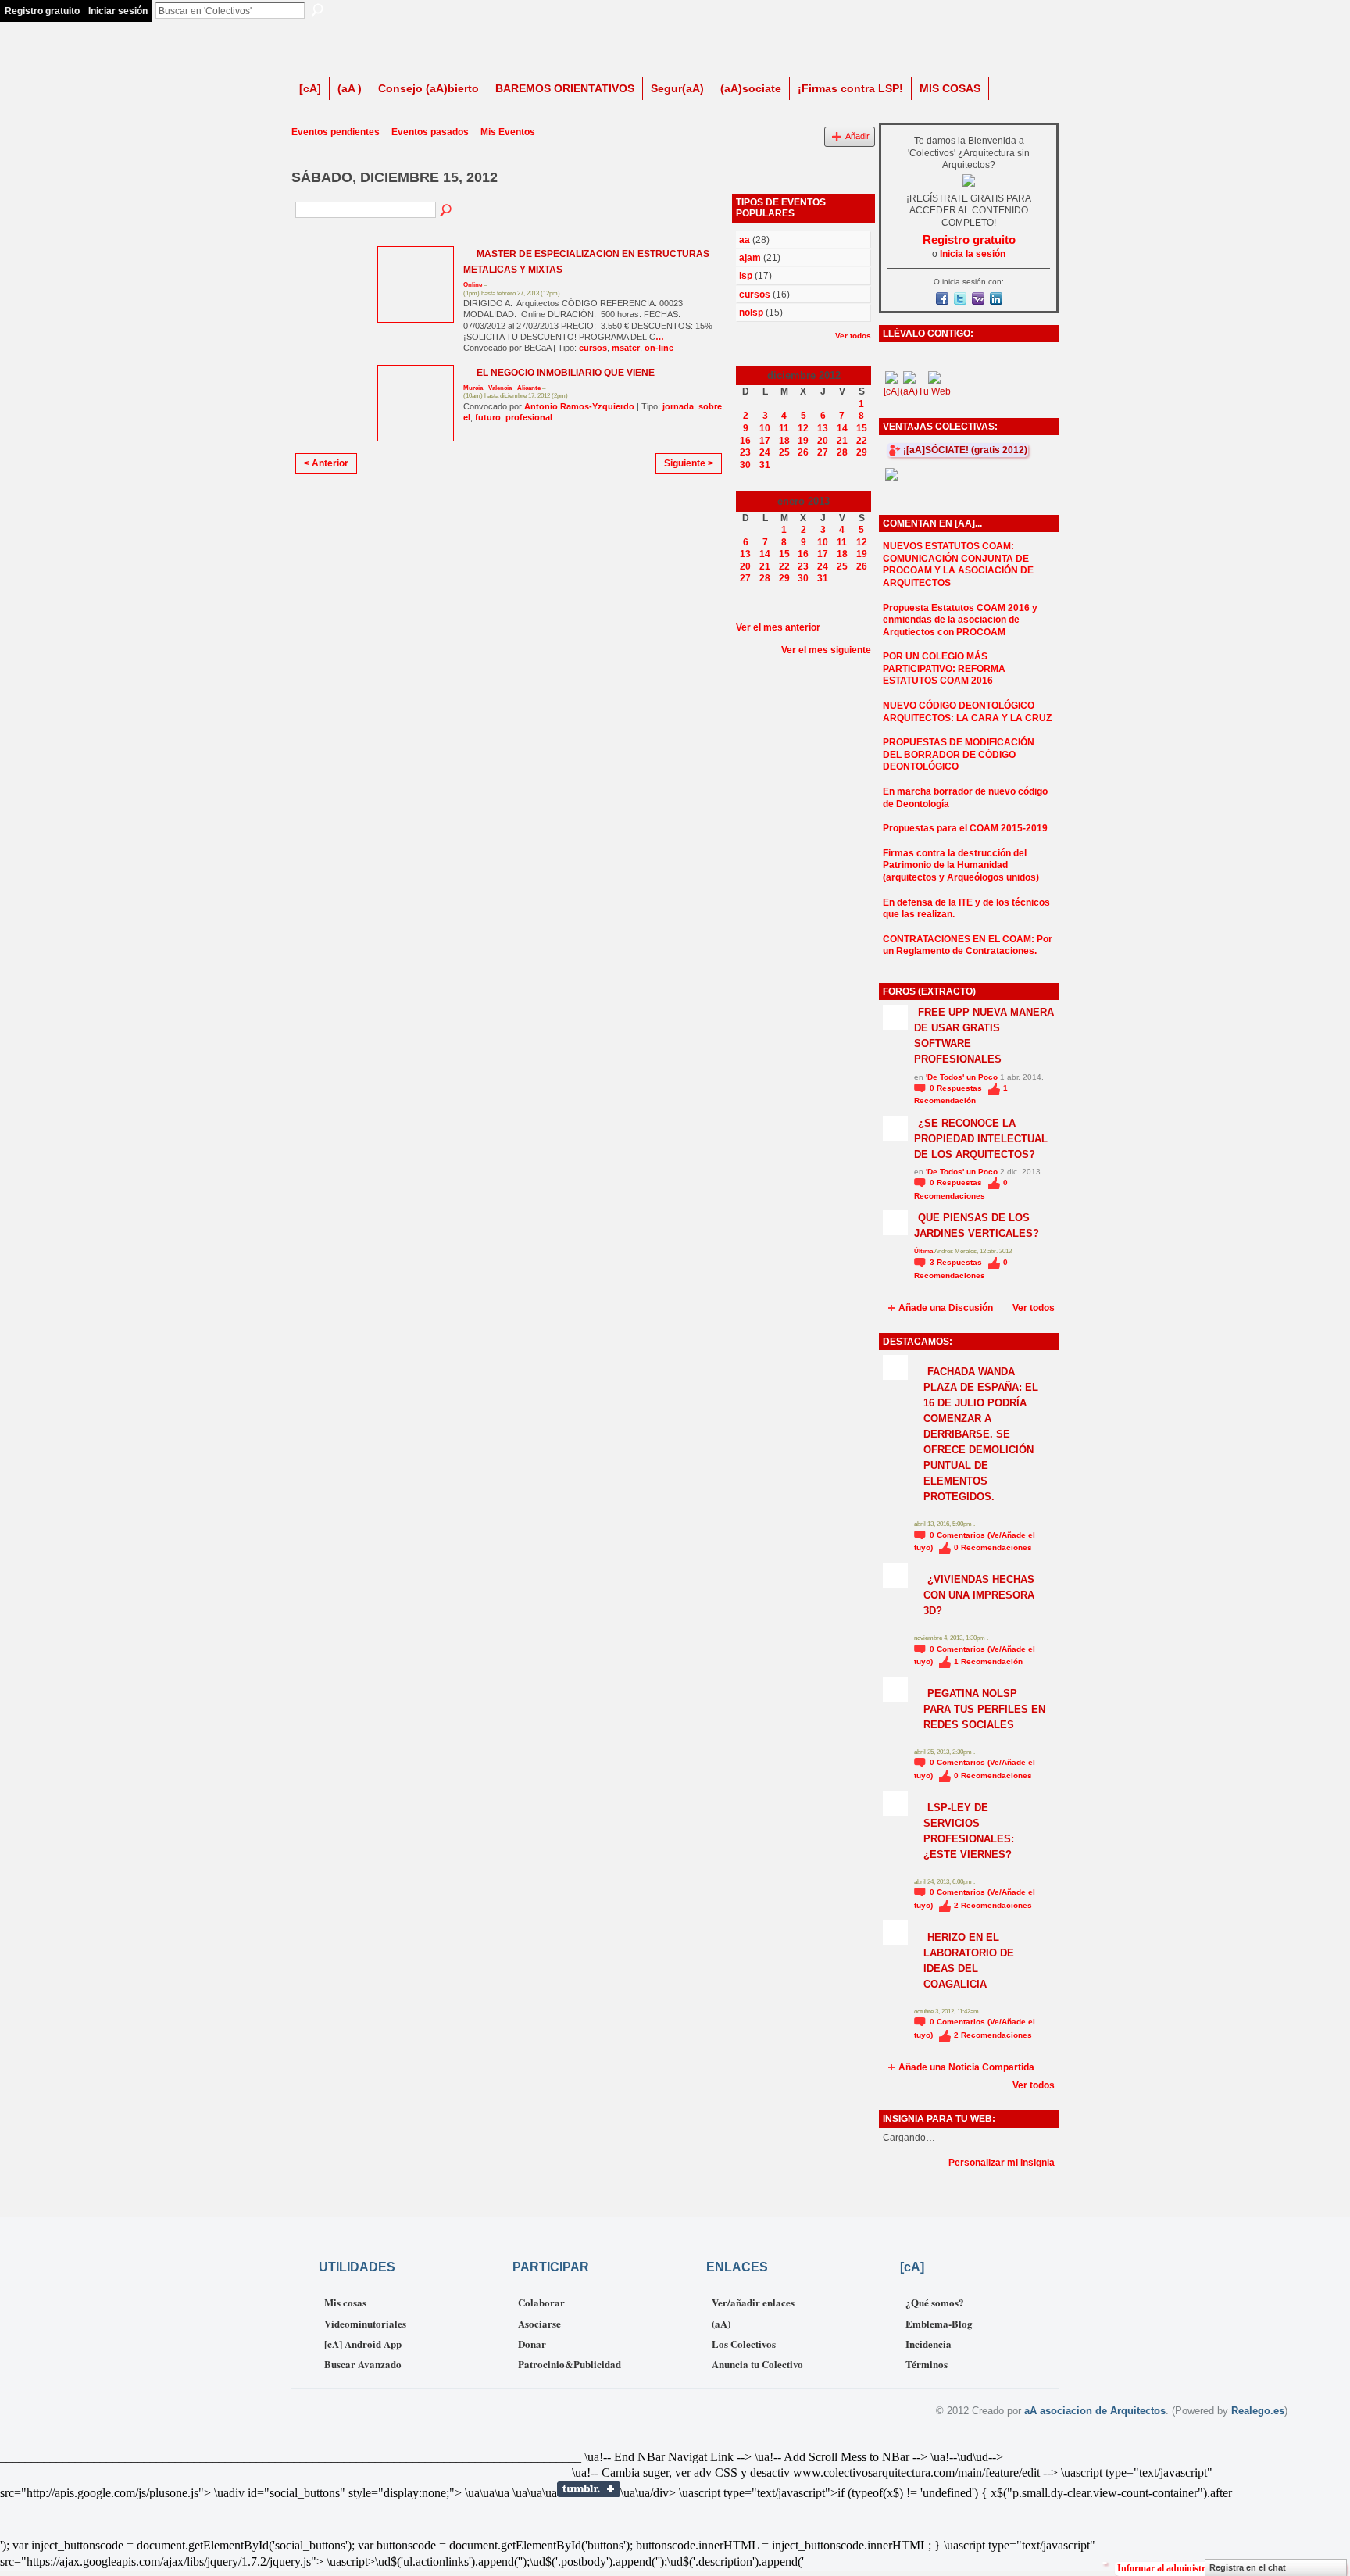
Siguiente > (689, 463)
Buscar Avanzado (363, 2364)
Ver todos (853, 336)
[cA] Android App (363, 2344)
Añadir (857, 136)
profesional (529, 417)
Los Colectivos (744, 2344)
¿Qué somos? (935, 2302)
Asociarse (539, 2323)
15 (862, 428)
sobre (710, 406)
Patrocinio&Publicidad (570, 2364)
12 (803, 428)
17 (765, 441)
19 (803, 441)
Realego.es (1258, 2411)
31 (765, 465)
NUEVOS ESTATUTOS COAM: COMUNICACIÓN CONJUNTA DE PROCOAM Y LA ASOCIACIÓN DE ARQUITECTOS (958, 565)
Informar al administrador (1171, 2568)
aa (745, 240)
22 (862, 441)
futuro (488, 417)
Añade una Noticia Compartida (966, 2067)
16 (745, 441)
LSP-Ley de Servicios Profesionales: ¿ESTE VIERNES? (969, 1831)
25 (784, 452)
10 (765, 428)
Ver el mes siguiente (826, 650)
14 (842, 428)
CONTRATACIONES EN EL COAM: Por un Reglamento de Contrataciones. (968, 945)
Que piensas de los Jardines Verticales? (977, 1225)
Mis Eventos (508, 132)
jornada (678, 406)
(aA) (721, 2323)
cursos (593, 348)
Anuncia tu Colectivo (757, 2364)
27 (823, 452)
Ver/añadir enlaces (753, 2302)
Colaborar (541, 2302)
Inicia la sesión (973, 254)
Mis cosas (345, 2302)
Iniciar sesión (118, 11)
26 (803, 452)
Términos (927, 2364)
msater (626, 348)
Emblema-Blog (939, 2323)
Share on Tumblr (589, 2489)
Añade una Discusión (946, 1308)
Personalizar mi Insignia (1002, 2163)
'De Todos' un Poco (962, 1077)
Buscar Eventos (447, 211)
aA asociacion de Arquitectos (1095, 2411)
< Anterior (326, 463)
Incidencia (929, 2344)
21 (842, 441)
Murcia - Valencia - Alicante (502, 388)
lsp (746, 276)
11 (784, 428)
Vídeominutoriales (365, 2323)
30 (745, 465)
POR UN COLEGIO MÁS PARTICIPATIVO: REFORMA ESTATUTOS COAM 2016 (944, 668)
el (467, 417)
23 (745, 452)
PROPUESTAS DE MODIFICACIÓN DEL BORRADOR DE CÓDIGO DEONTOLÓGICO (959, 754)
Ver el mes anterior (778, 627)
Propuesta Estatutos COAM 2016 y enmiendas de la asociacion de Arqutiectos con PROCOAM (960, 620)
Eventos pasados (430, 132)
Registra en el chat (1248, 2567)
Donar (532, 2344)
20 (823, 441)
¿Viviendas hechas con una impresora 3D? (979, 1595)
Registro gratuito (42, 11)
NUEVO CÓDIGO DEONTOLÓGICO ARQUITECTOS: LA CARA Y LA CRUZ (967, 712)
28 (842, 452)
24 (765, 452)
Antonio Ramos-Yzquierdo (579, 406)
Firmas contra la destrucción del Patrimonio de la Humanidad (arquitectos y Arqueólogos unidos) (961, 865)
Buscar (317, 10)
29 (862, 452)
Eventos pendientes (336, 132)
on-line (659, 348)
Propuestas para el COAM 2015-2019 (965, 828)
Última (924, 1251)
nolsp (751, 313)
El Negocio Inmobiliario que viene (566, 373)
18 (784, 441)
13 (823, 428)
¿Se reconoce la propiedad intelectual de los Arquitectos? (981, 1139)
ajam (750, 258)
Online (473, 285)
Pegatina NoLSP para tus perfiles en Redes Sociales (984, 1709)
